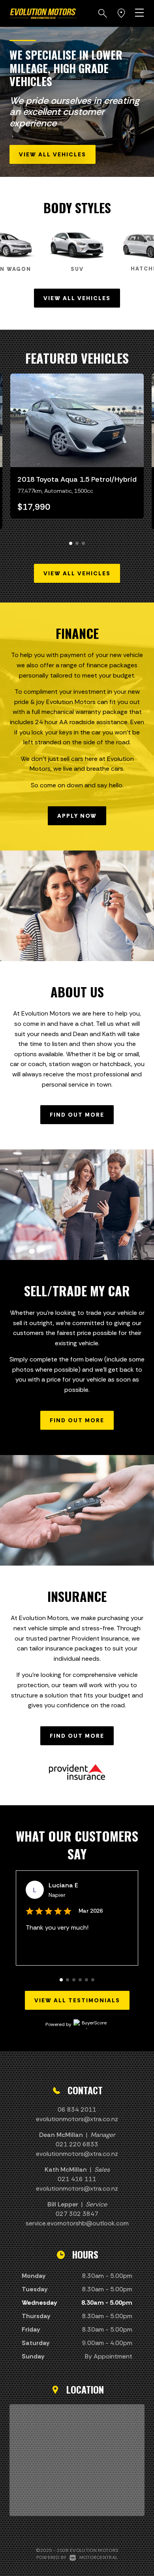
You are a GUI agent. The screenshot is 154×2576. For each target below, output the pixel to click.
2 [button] (77, 547)
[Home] (43, 13)
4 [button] (81, 1983)
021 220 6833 (77, 2144)
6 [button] (93, 1983)
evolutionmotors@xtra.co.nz (77, 2119)
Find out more (77, 1115)
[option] (77, 102)
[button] (103, 13)
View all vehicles (53, 154)
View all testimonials (77, 2000)
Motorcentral (99, 2557)
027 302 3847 (77, 2214)
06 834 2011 (77, 2109)
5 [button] (87, 1983)
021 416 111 (77, 2179)
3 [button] (84, 547)
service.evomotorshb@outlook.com (77, 2223)
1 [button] (71, 547)
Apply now (77, 816)
